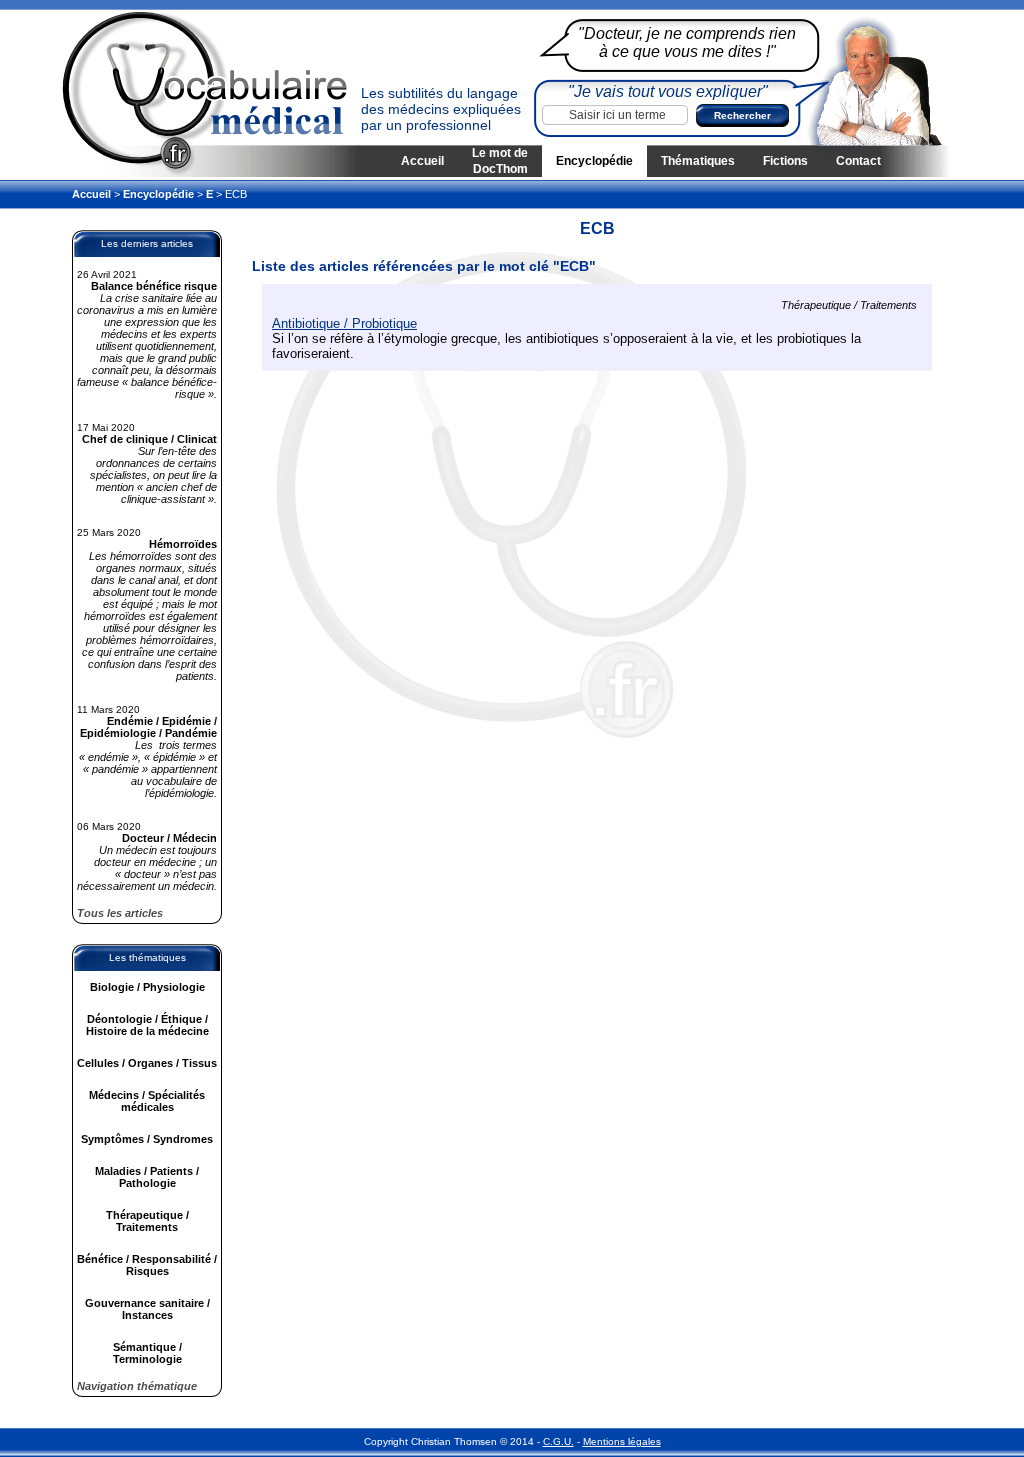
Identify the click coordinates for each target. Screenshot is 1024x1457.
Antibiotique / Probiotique (344, 323)
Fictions (785, 161)
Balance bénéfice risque (154, 286)
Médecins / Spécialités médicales (147, 1101)
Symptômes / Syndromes (147, 1139)
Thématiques (698, 161)
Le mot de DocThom (500, 161)
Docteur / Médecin (169, 838)
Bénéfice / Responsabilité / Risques (147, 1265)
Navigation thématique (137, 1386)
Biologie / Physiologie (147, 987)
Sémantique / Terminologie (147, 1353)
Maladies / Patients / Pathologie (147, 1177)
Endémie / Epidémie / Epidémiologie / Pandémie (148, 727)
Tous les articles (120, 913)
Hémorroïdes (183, 544)
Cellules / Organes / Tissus (147, 1063)
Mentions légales (622, 1441)
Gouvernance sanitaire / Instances (147, 1309)
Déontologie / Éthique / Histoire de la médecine (147, 1025)
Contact (858, 161)
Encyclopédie (594, 161)
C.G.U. (558, 1441)
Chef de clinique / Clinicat (149, 439)
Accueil (422, 161)
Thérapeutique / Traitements (147, 1221)
